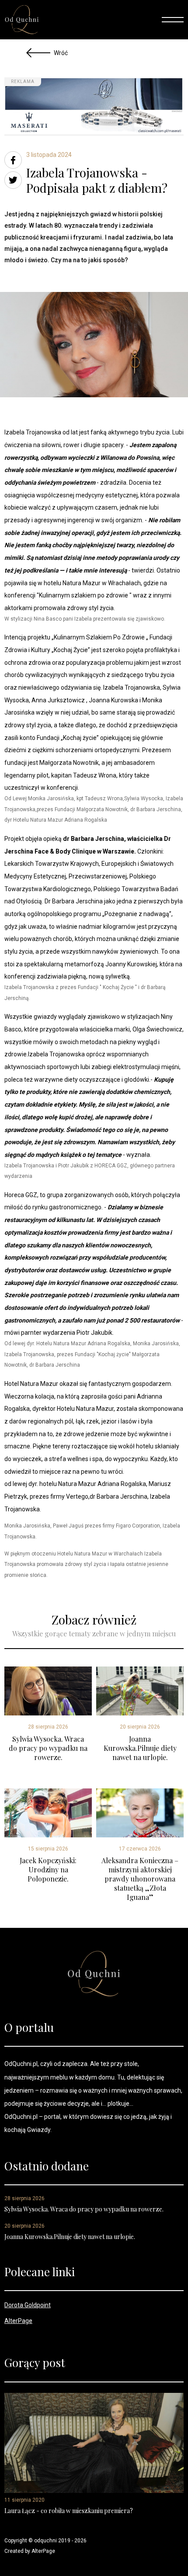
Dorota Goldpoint (28, 2305)
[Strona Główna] (22, 20)
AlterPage (18, 2321)
